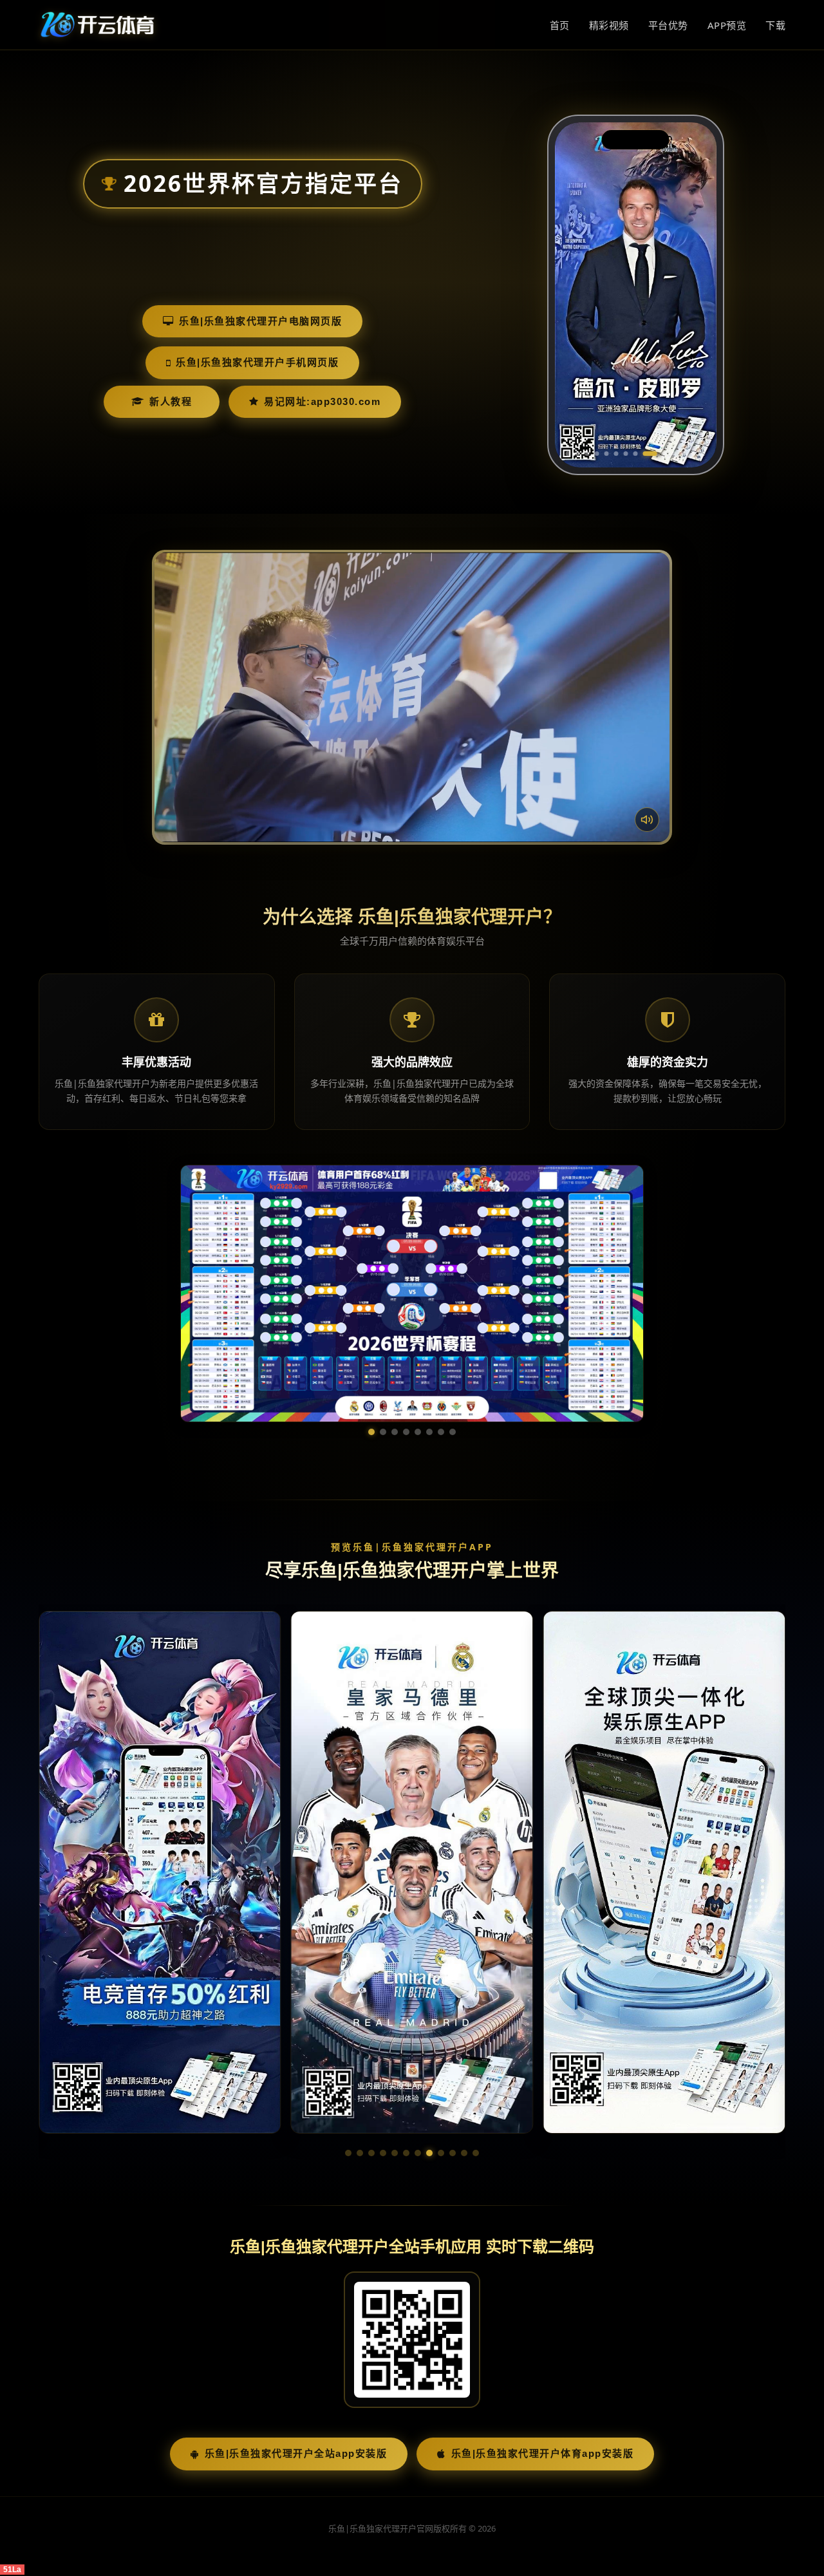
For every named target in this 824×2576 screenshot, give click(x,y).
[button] (348, 2065)
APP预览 (727, 25)
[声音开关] (647, 820)
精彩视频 (609, 25)
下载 (775, 25)
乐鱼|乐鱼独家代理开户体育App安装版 (543, 2366)
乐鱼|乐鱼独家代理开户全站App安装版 (296, 2366)
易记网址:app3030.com (322, 401)
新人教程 (171, 401)
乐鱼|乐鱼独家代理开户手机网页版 (257, 362)
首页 (560, 25)
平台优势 (668, 25)
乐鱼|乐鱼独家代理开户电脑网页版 (260, 321)
